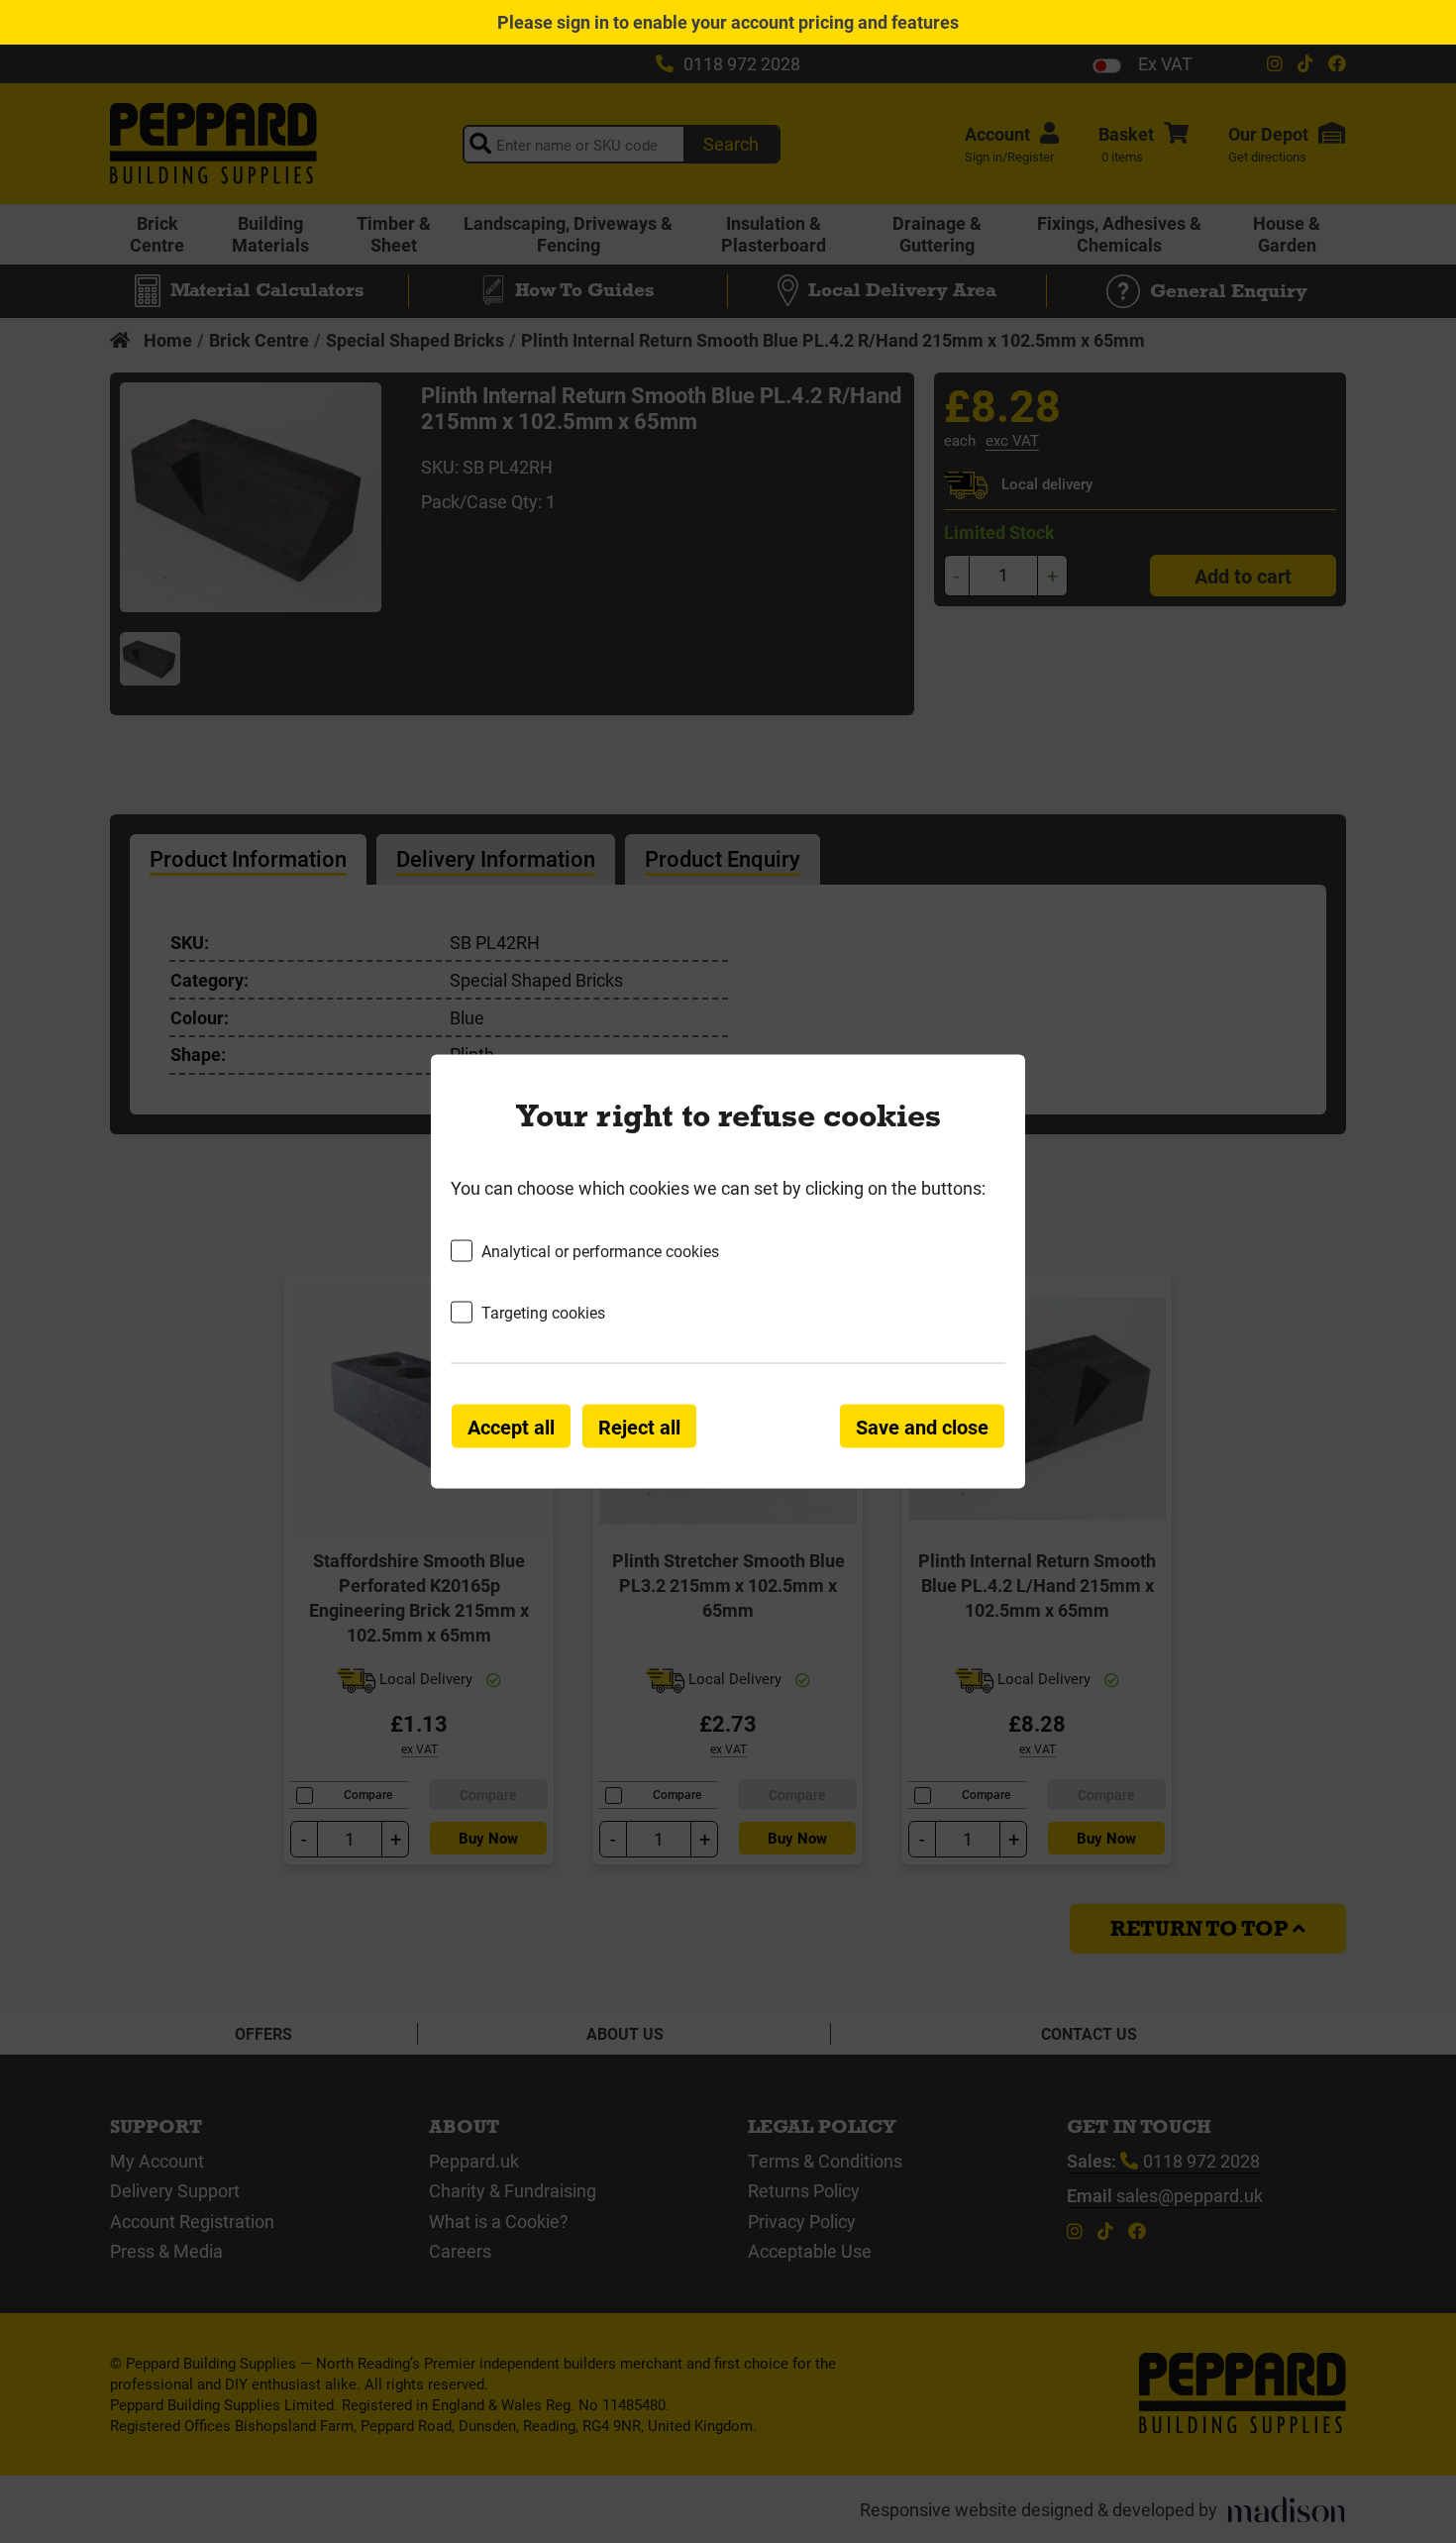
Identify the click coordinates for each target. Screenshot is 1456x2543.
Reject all (639, 1427)
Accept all (511, 1427)
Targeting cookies (543, 1312)
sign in (583, 22)
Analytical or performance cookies (600, 1250)
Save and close (922, 1427)
